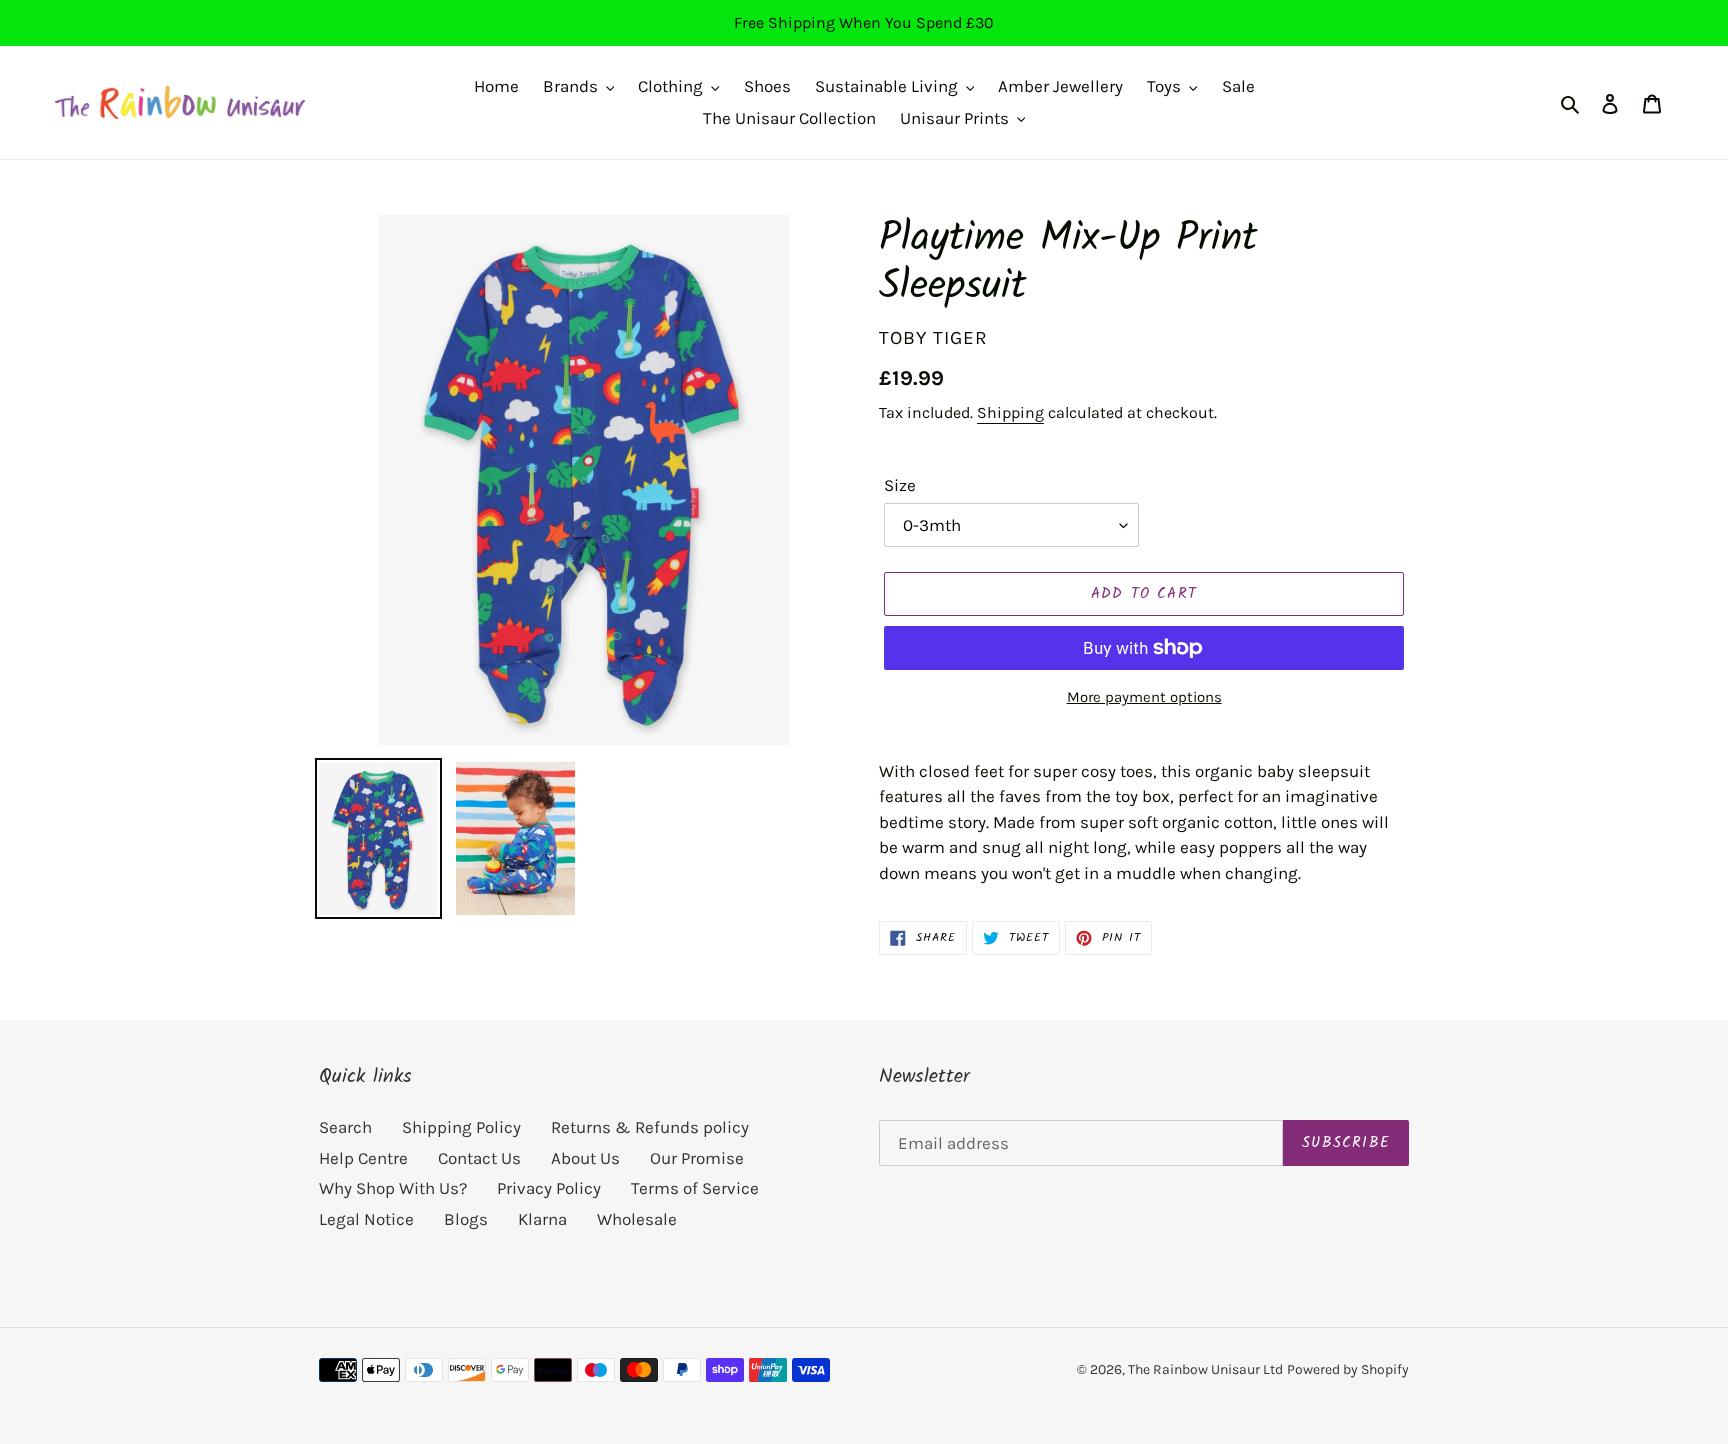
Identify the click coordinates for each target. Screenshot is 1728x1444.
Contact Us (479, 1158)
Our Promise (697, 1158)
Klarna (542, 1219)
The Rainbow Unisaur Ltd (1205, 1369)
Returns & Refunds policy (650, 1127)
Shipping (1010, 412)
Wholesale (637, 1219)
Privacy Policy (549, 1188)
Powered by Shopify (1348, 1369)
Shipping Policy (461, 1127)
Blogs (466, 1219)
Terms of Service (695, 1188)
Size (900, 485)
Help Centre (363, 1158)
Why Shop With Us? (393, 1188)
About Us (585, 1158)
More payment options (1144, 697)
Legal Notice (366, 1219)
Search (345, 1127)
